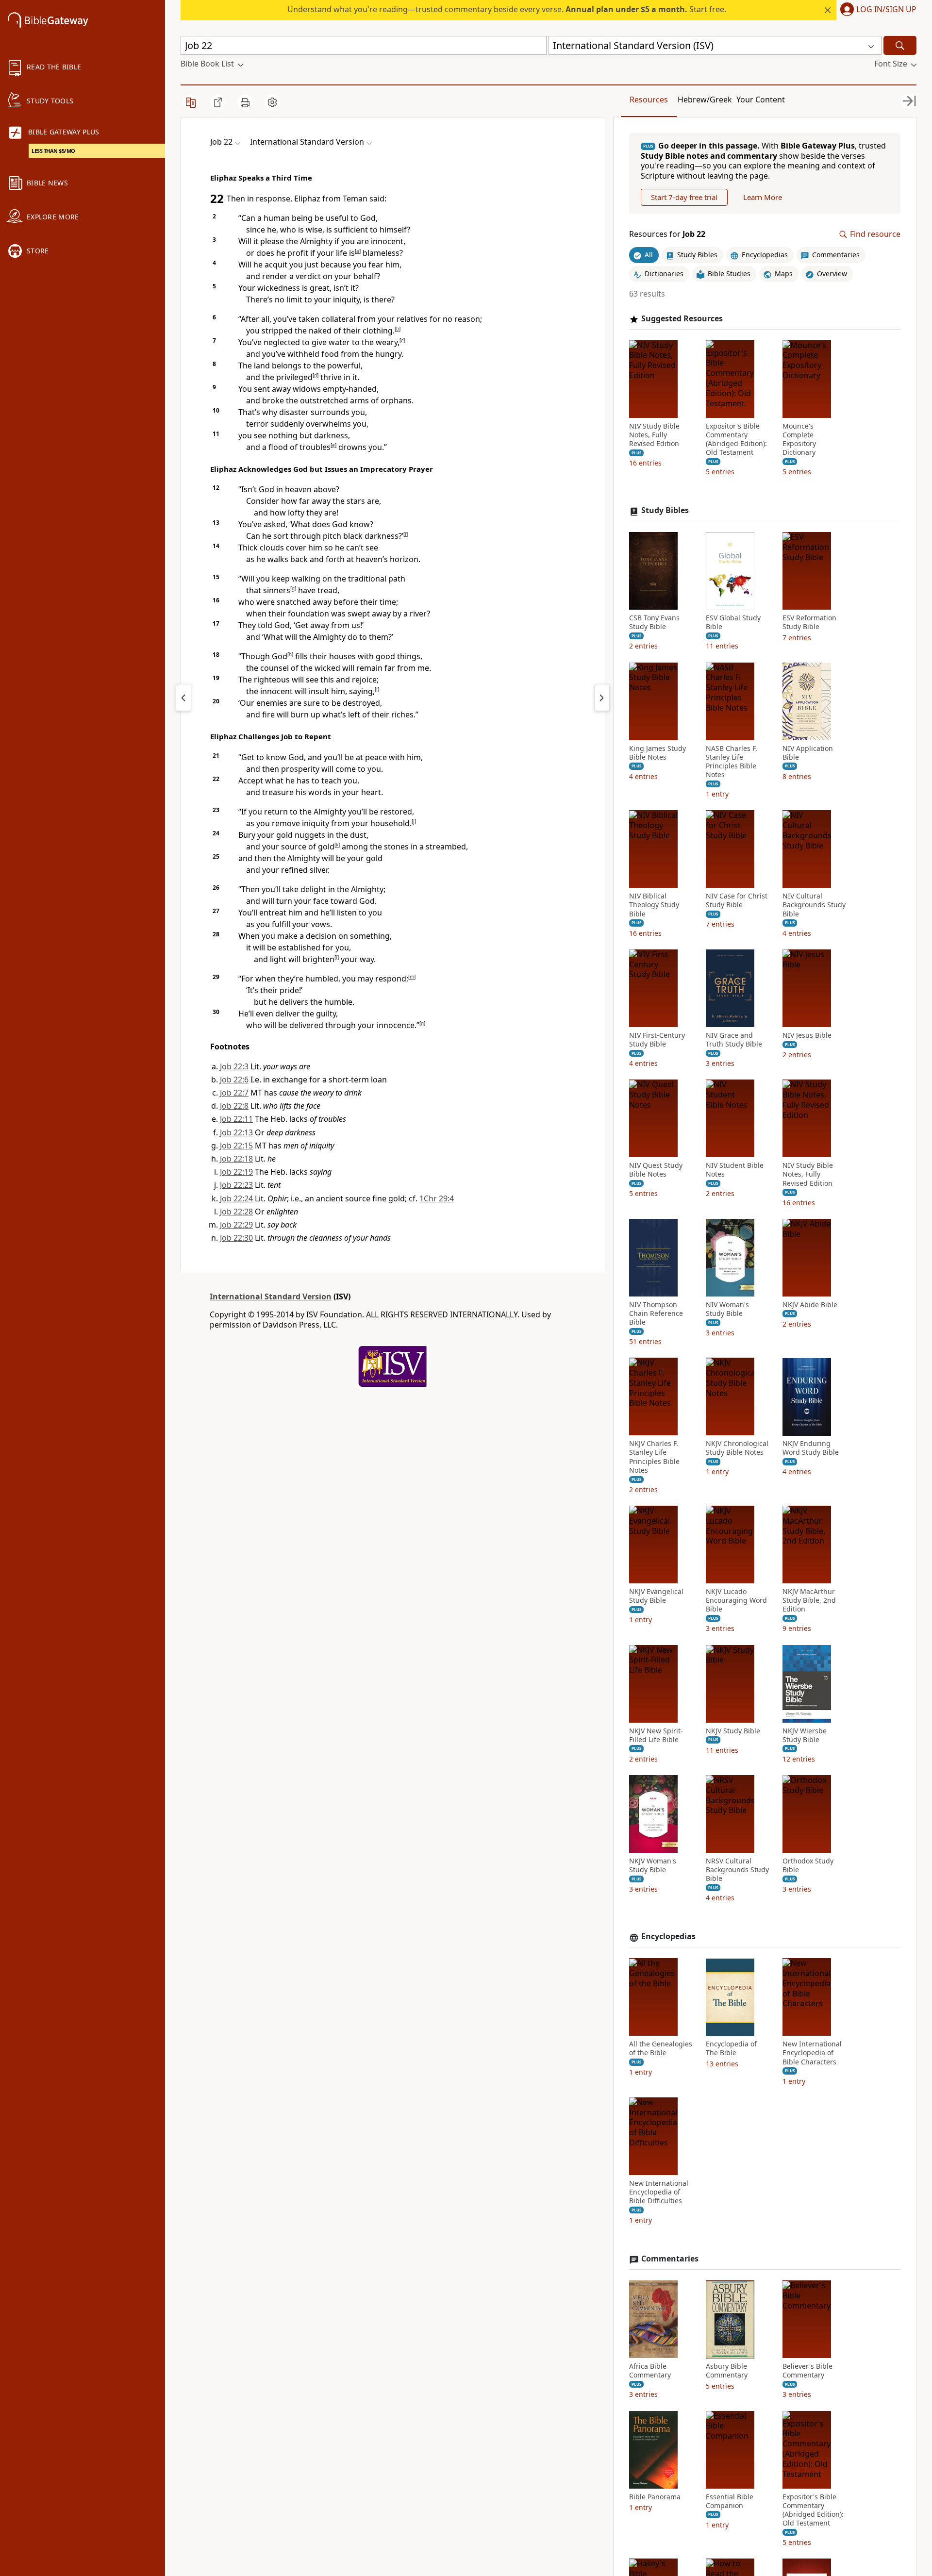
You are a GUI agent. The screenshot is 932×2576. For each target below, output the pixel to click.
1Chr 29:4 (437, 1198)
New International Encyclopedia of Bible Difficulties (659, 2192)
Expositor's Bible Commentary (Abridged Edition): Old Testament (736, 440)
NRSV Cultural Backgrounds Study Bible (737, 1870)
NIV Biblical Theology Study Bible (654, 905)
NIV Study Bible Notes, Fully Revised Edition (654, 435)
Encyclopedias (668, 1937)
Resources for (667, 235)
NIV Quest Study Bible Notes (656, 1170)
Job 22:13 (236, 1132)
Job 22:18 (236, 1159)
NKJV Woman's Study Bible (653, 1865)
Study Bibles (665, 511)
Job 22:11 (236, 1119)
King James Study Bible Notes (657, 753)
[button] (876, 10)
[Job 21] (183, 698)
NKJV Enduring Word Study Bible (811, 1448)
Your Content (761, 100)
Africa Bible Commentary (650, 2371)
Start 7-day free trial (684, 197)
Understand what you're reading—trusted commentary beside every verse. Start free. (507, 9)
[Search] (900, 45)
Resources (649, 100)
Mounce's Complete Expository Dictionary (799, 440)
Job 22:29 (236, 1225)
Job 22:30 (236, 1238)
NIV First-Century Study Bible (657, 1040)
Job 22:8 (234, 1106)
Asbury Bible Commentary (727, 2371)
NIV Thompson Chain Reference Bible (656, 1313)
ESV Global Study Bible (733, 623)
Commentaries (670, 2259)
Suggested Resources (682, 319)
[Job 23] (602, 698)
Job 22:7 (234, 1093)
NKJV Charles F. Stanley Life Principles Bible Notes (654, 1457)
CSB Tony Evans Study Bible (654, 623)
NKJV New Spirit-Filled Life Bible (656, 1735)
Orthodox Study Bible (808, 1865)
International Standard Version (271, 1296)
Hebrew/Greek (705, 100)
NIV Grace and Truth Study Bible (734, 1040)
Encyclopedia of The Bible (731, 2049)
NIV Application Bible (808, 753)
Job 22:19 (236, 1172)
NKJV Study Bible (733, 1731)
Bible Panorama (655, 2497)
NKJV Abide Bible (810, 1305)
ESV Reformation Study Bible (809, 623)
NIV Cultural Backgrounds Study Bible (814, 905)
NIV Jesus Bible (807, 1035)
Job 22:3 (234, 1066)
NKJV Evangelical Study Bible (656, 1596)
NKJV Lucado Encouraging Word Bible (736, 1600)
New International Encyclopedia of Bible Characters (812, 2053)
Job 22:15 (236, 1146)
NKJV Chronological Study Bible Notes (737, 1448)
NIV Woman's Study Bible (727, 1309)
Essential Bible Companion (730, 2501)
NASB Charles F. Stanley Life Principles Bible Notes (732, 762)
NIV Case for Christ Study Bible (737, 901)
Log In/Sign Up (886, 10)
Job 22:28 (236, 1212)
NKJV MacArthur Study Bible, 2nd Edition (809, 1600)
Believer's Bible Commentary (807, 2371)
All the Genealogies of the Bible (661, 2049)
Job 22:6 (234, 1080)
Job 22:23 (236, 1185)
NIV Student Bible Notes (735, 1170)
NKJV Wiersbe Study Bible (805, 1735)
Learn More (763, 197)
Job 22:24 (236, 1198)
